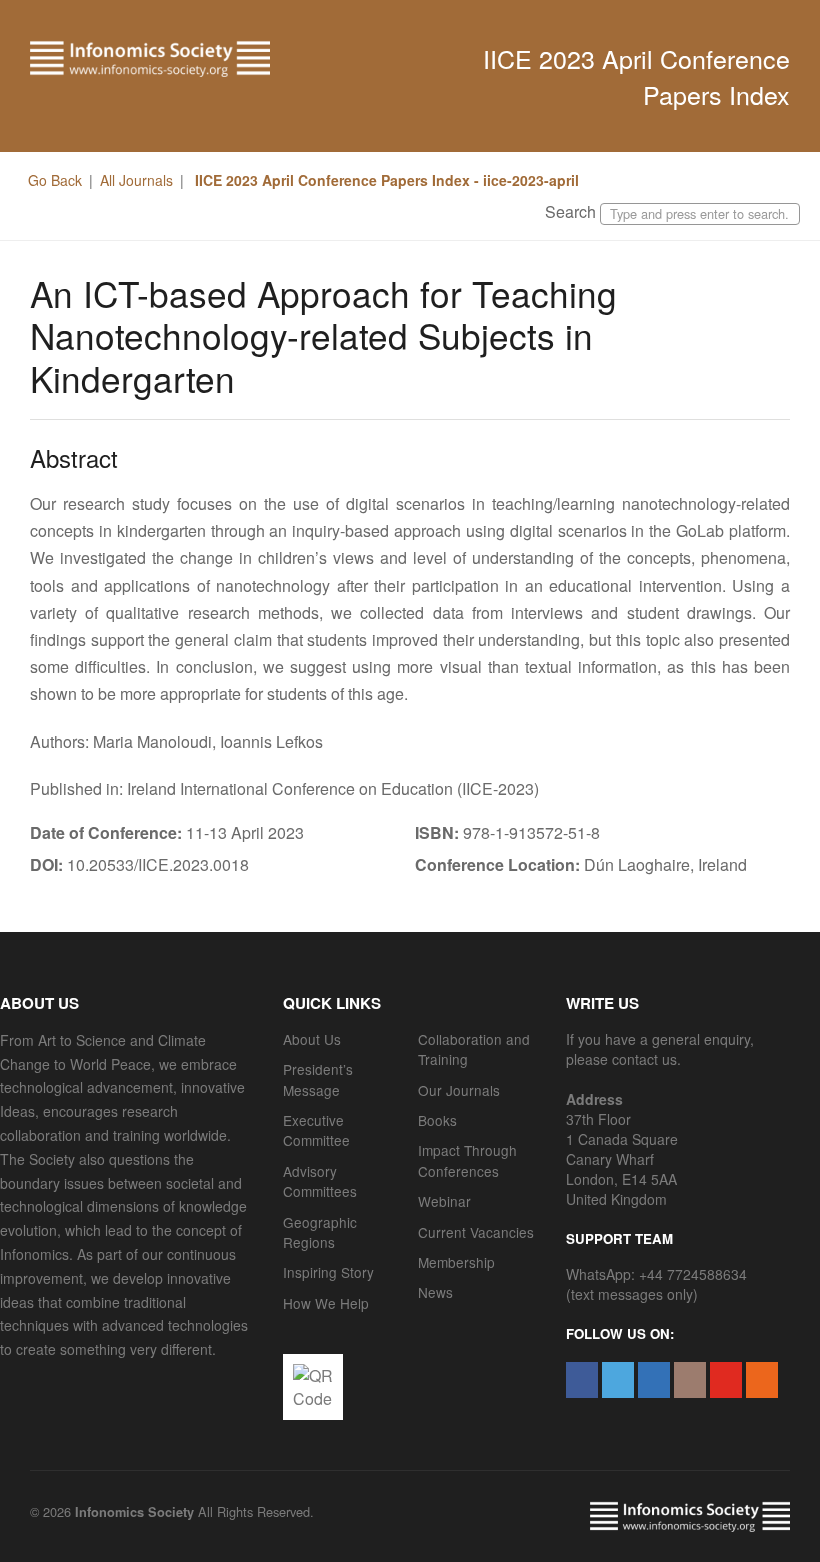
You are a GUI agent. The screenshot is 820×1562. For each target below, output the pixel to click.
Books (437, 1120)
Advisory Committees (320, 1181)
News (435, 1292)
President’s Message (318, 1079)
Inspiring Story (328, 1272)
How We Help (326, 1303)
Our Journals (459, 1090)
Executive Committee (316, 1130)
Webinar (444, 1201)
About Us (312, 1039)
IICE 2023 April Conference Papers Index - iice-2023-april (385, 180)
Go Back (55, 180)
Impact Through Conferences (467, 1160)
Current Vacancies (476, 1232)
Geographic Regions (320, 1232)
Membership (456, 1262)
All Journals (136, 180)
